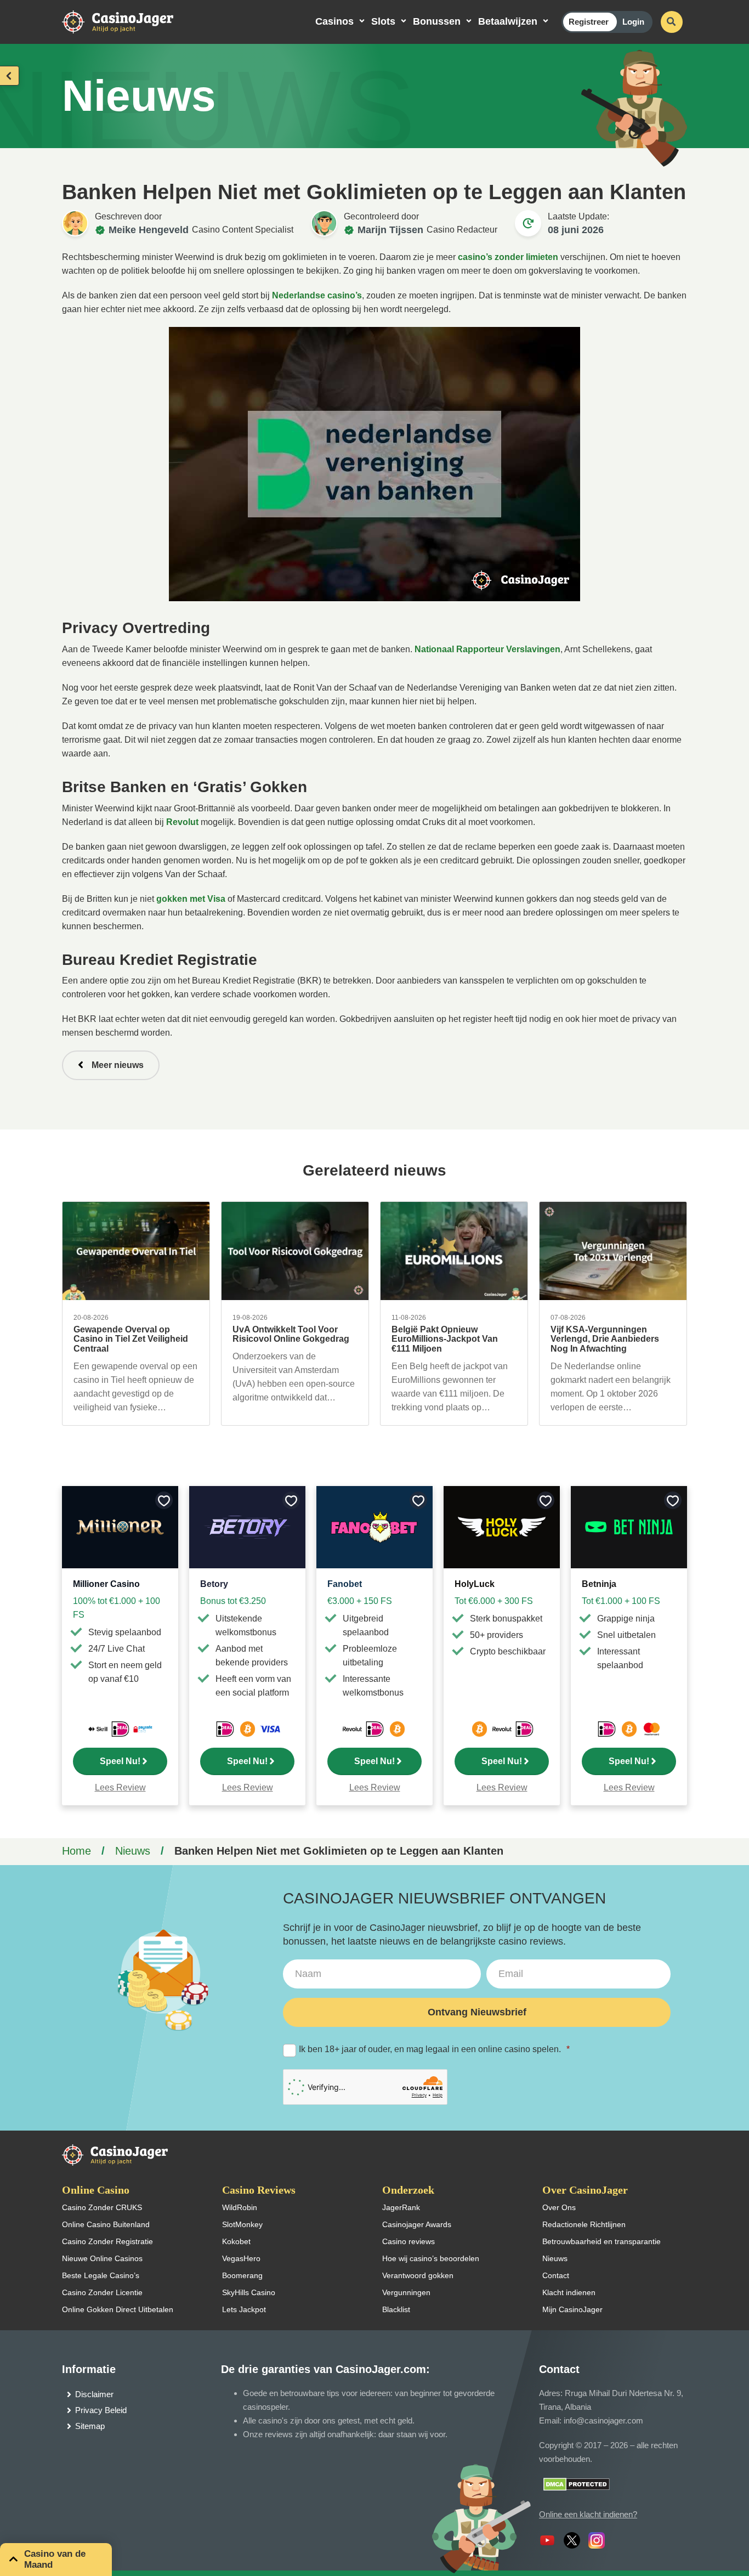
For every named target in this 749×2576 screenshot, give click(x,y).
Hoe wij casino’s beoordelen (431, 2258)
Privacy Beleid (101, 2410)
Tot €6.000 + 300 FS (494, 1601)
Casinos (334, 21)
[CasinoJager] (129, 21)
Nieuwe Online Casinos (102, 2258)
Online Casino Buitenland (106, 2224)
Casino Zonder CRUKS (102, 2207)
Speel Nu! (120, 1761)
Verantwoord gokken (418, 2275)
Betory (214, 1584)
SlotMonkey (242, 2224)
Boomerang (242, 2275)
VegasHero (241, 2258)
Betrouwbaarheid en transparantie (602, 2241)
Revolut (182, 822)
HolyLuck (475, 1584)
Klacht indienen (569, 2292)
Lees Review (120, 1787)
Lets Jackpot (244, 2309)
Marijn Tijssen (390, 230)
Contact (556, 2275)
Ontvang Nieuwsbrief (477, 2012)
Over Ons (559, 2207)
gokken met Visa (191, 899)
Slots (383, 21)
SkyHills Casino (249, 2292)
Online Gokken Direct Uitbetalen (118, 2309)
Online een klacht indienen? (588, 2514)
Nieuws (133, 1851)
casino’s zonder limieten (508, 257)
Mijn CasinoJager (572, 2309)
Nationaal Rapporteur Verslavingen (487, 649)
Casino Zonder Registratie (107, 2241)
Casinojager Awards (417, 2224)
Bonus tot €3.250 (233, 1601)
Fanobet (345, 1584)
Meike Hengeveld (149, 230)
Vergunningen (406, 2292)
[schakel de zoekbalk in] (672, 22)
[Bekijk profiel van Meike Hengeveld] (75, 223)
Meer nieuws (118, 1065)
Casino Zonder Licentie (102, 2292)
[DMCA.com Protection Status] (577, 2484)
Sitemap (90, 2426)
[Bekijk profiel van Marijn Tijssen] (324, 223)
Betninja (599, 1584)
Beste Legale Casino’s (101, 2275)
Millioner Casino (106, 1584)
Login (633, 22)
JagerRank (401, 2207)
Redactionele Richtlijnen (584, 2224)
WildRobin (240, 2207)
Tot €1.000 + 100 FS (621, 1601)
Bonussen (437, 21)
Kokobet (236, 2241)
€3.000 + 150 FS (360, 1601)
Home (76, 1851)
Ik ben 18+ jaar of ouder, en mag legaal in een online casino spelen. (434, 2049)
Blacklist (396, 2309)
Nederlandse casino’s (317, 295)
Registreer (589, 22)
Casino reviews (408, 2241)
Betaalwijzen (508, 21)
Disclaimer (94, 2394)
